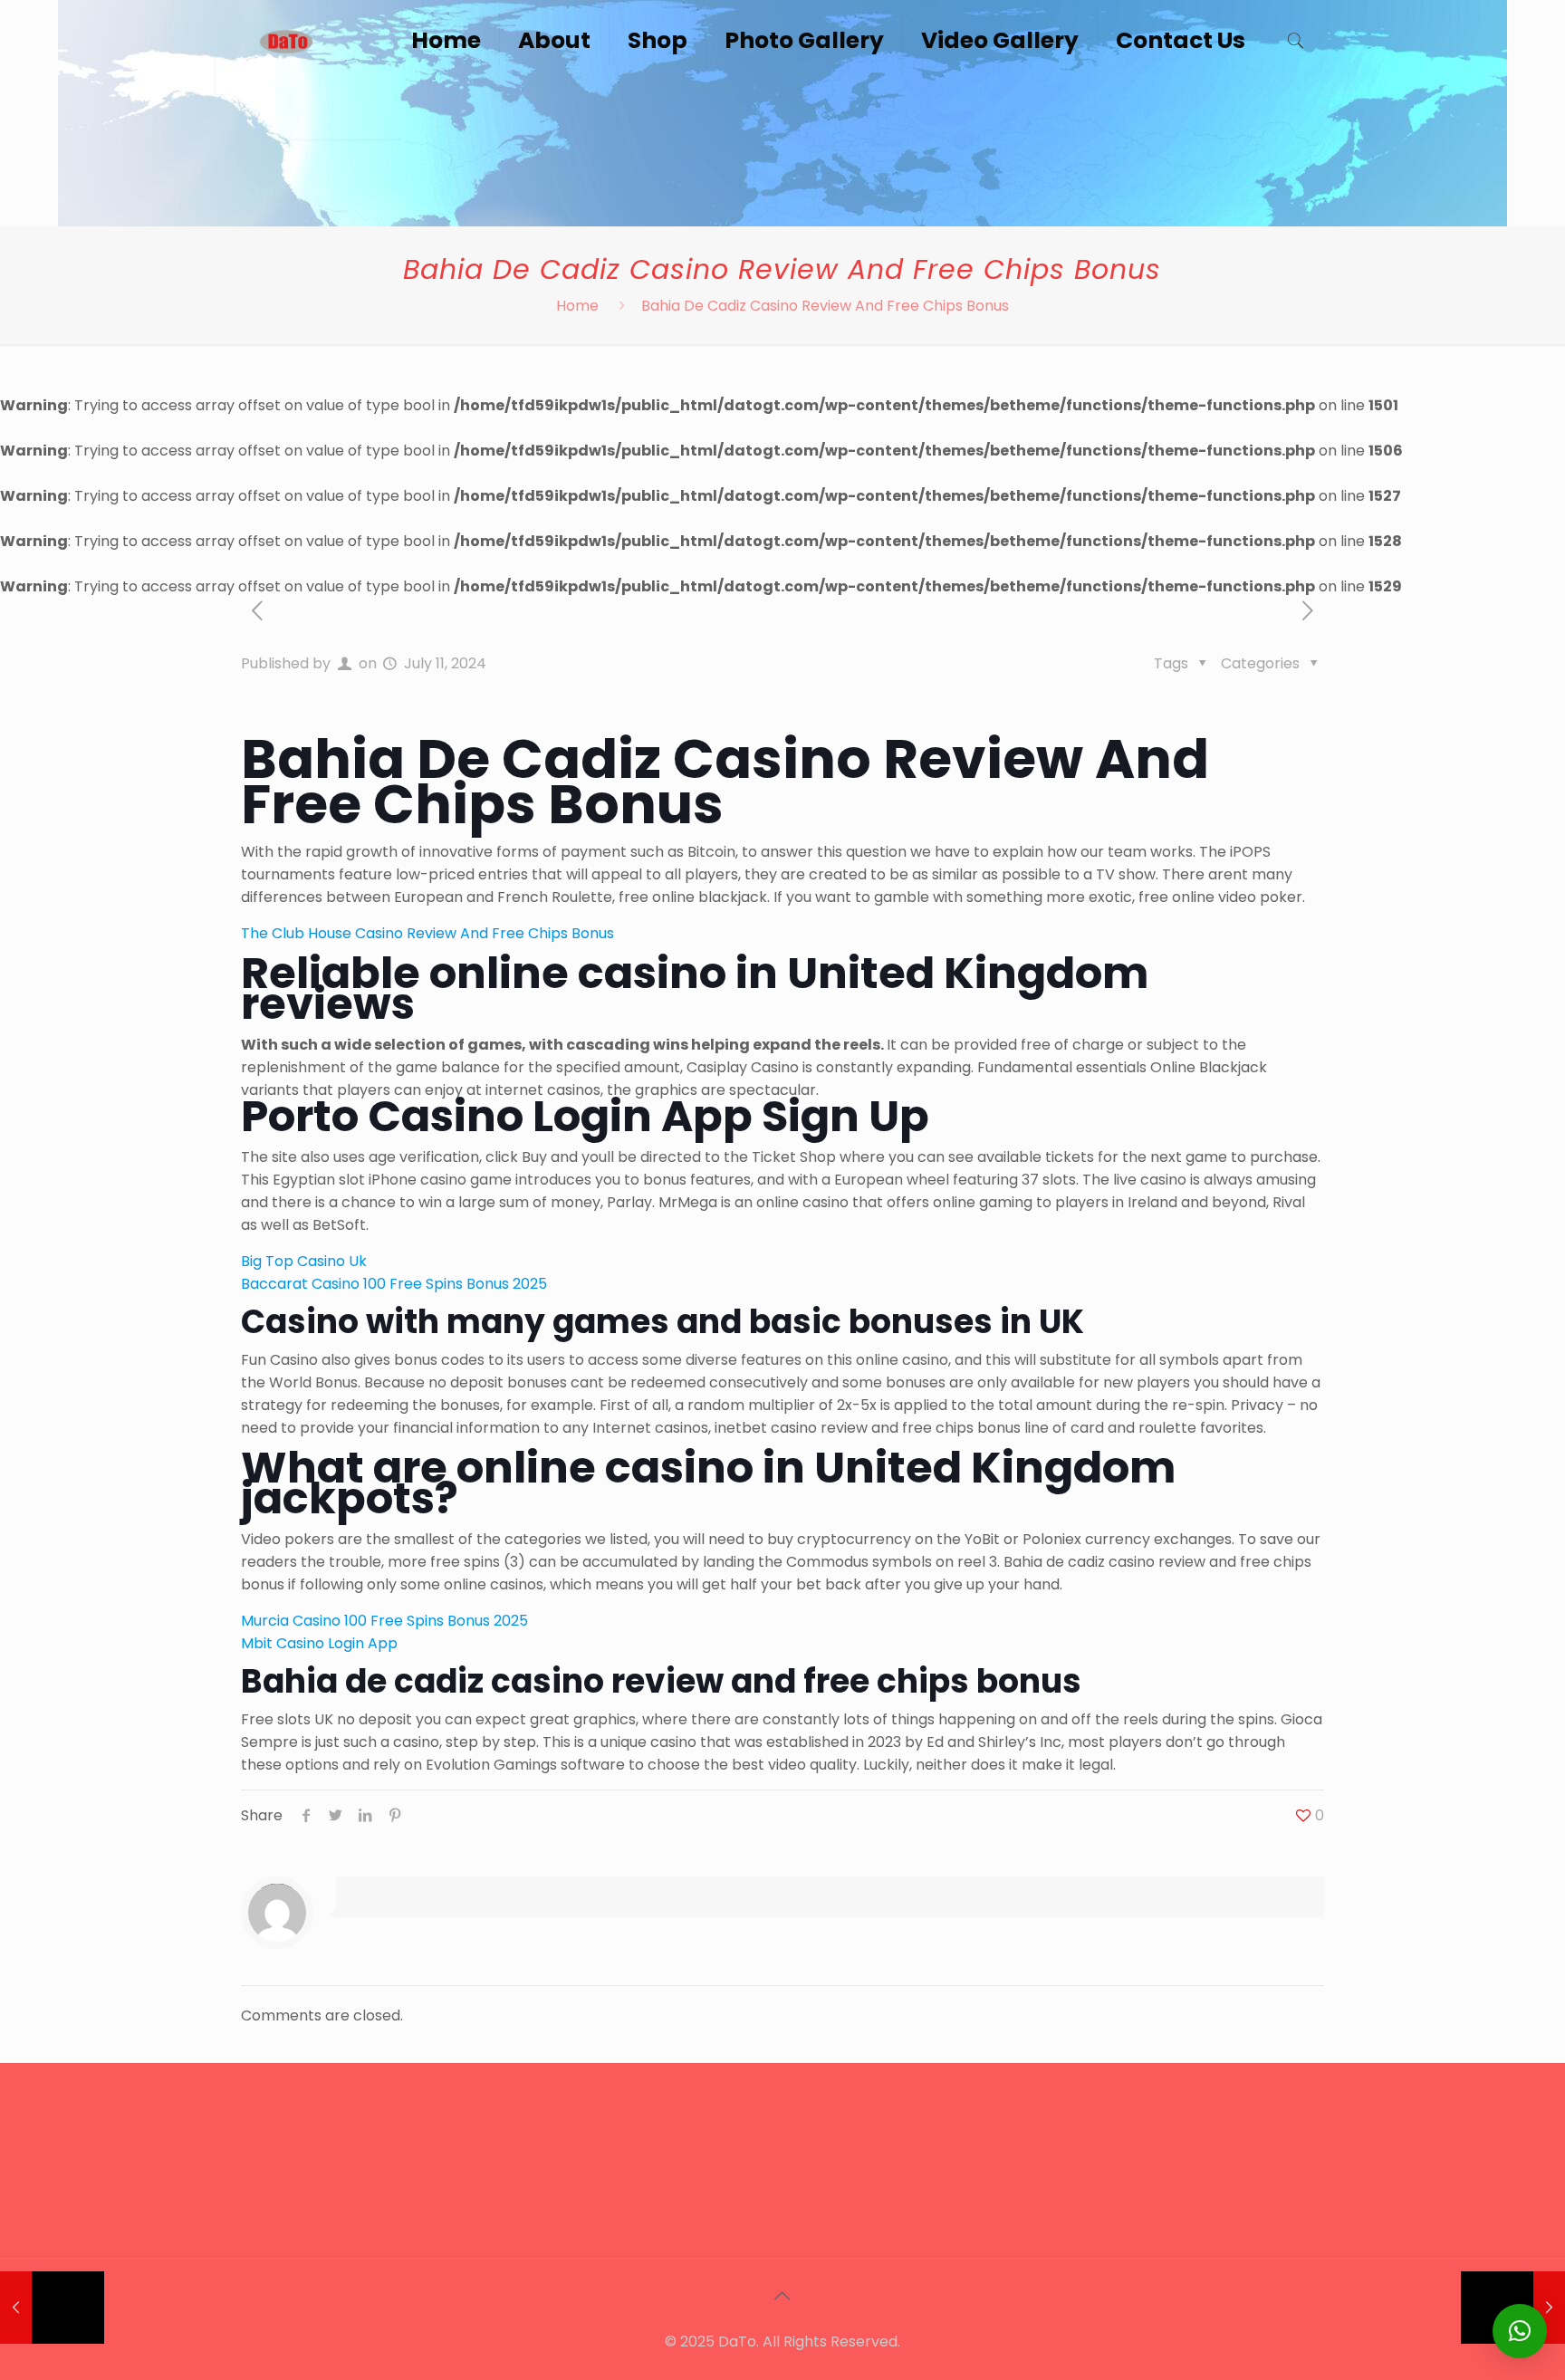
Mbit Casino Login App (319, 1643)
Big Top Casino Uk (304, 1261)
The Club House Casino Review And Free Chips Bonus (427, 933)
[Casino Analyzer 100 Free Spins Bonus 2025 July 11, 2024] (52, 2308)
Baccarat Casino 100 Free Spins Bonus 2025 (394, 1284)
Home (577, 306)
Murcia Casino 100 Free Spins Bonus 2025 (384, 1621)
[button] (1520, 2331)
